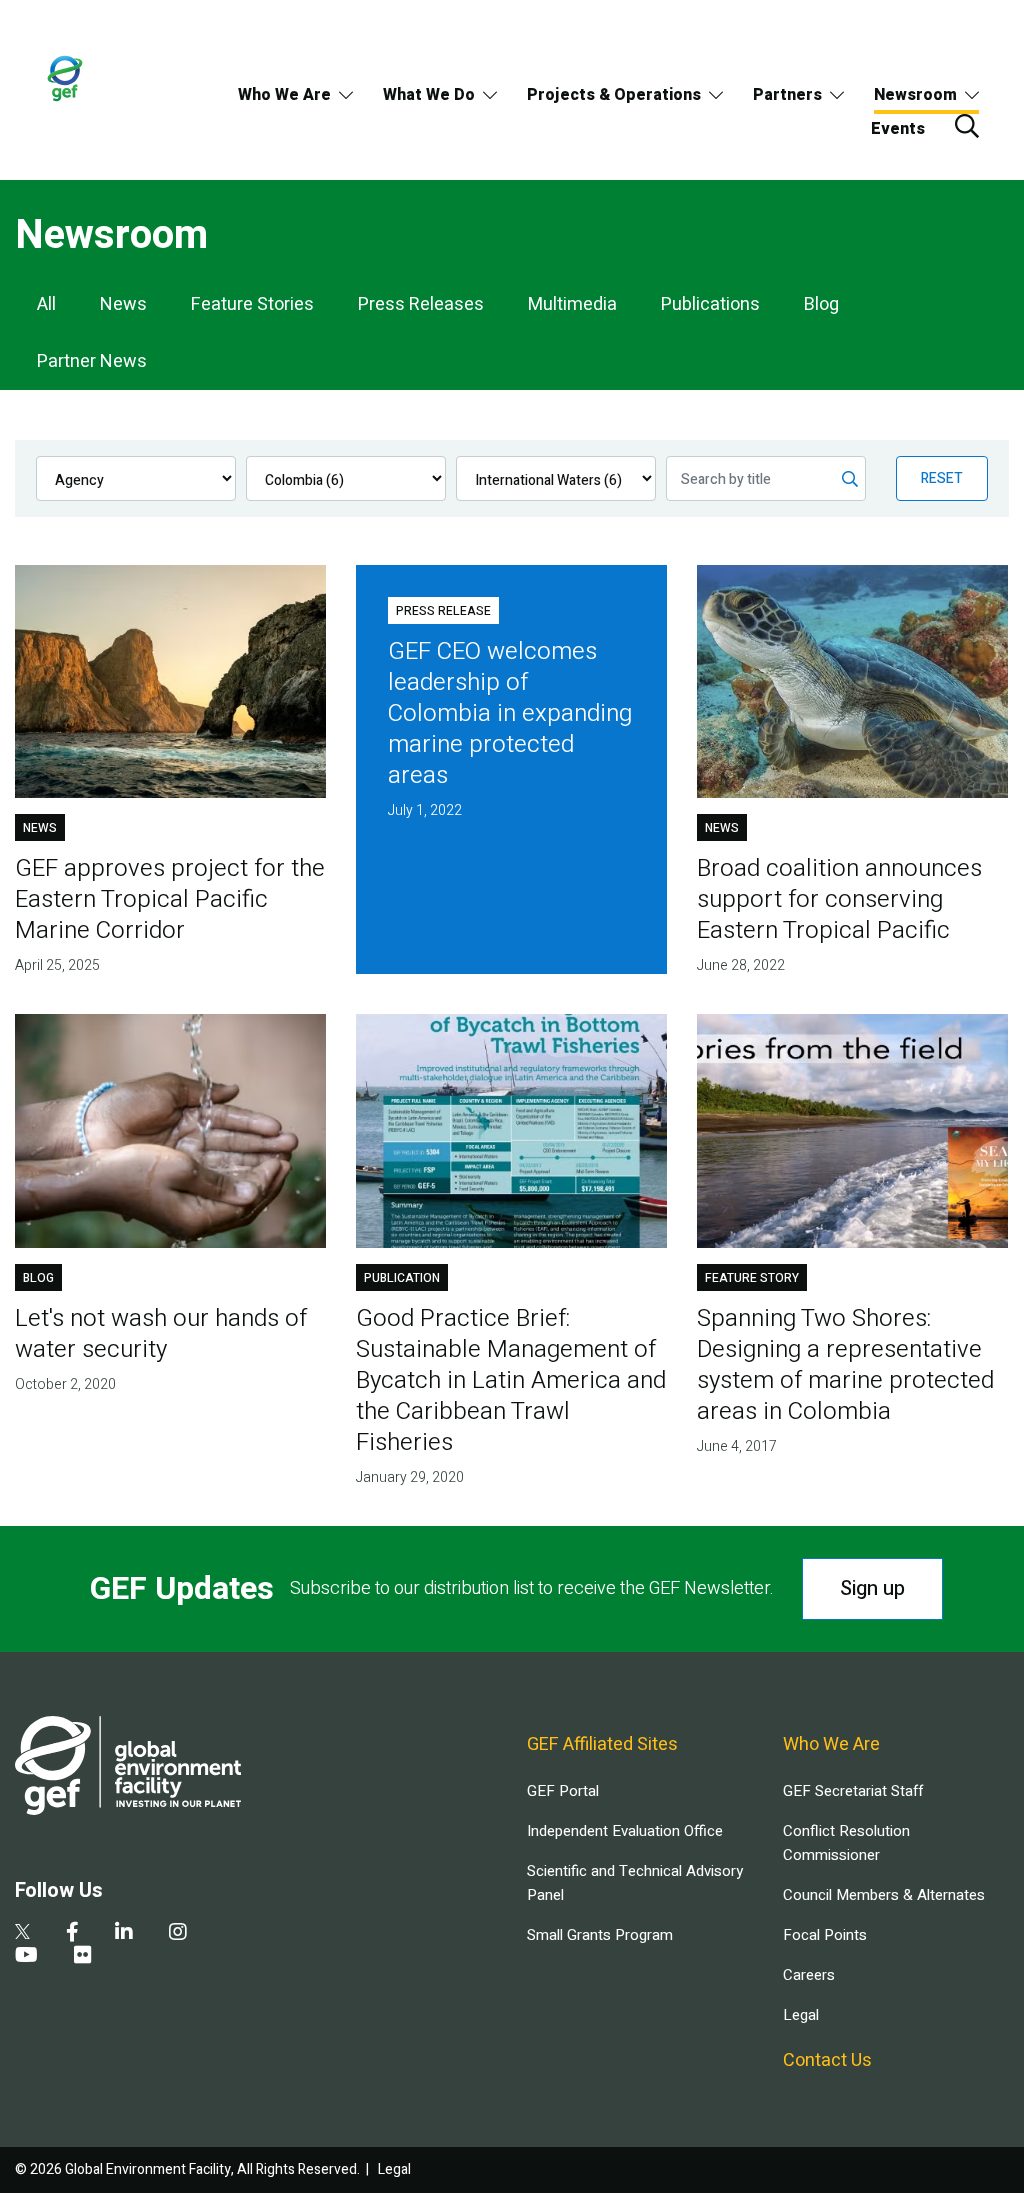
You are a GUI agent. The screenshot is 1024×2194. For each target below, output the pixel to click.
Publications (710, 304)
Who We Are (284, 95)
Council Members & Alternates (884, 1895)
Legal (801, 2015)
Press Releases (421, 304)
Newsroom (915, 95)
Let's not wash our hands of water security (161, 1334)
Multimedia (572, 304)
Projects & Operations (614, 95)
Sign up (872, 1588)
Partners (787, 95)
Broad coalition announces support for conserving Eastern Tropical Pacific (839, 899)
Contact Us (827, 2060)
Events (898, 129)
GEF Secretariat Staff (853, 1791)
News (123, 304)
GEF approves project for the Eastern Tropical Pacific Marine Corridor (170, 899)
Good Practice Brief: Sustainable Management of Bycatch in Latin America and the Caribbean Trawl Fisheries (511, 1380)
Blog (821, 304)
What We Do (429, 95)
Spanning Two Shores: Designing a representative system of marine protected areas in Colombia (845, 1365)
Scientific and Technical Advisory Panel (635, 1883)
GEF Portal (563, 1791)
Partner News (92, 361)
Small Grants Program (600, 1935)
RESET (942, 478)
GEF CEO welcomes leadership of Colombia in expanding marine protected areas (510, 713)
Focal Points (825, 1935)
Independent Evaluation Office (625, 1831)
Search (967, 126)
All (46, 304)
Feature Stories (252, 304)
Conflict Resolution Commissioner (846, 1843)
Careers (809, 1975)
